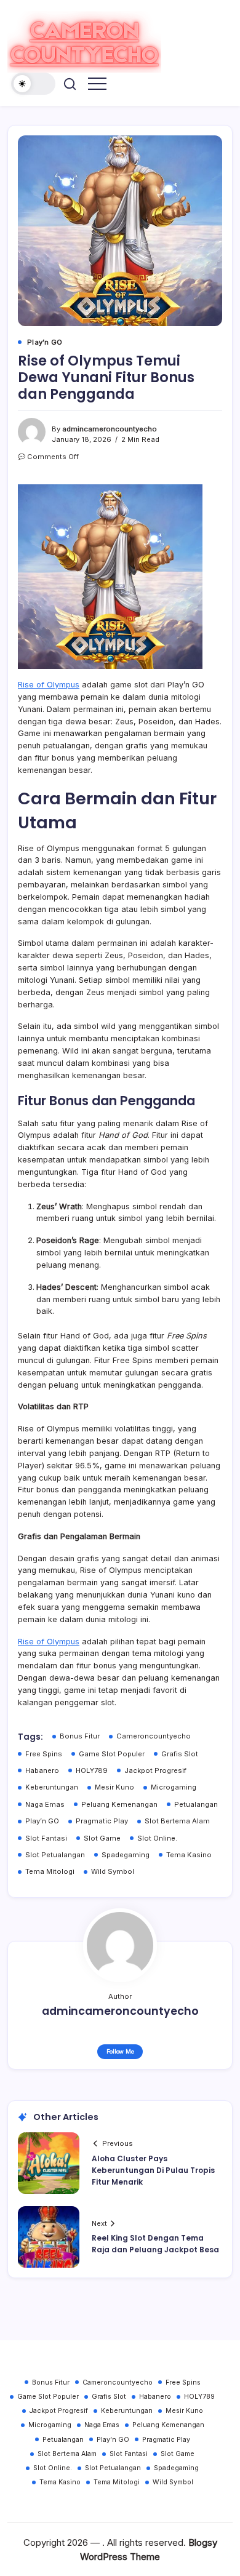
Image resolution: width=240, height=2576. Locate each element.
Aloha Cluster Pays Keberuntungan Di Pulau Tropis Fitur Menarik (153, 2170)
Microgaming (174, 1787)
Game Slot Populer (112, 1754)
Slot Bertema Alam (177, 1821)
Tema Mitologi (50, 1871)
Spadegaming (126, 1855)
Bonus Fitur (80, 1736)
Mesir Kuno (114, 1787)
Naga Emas (45, 1804)
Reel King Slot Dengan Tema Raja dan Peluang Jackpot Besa (155, 2244)
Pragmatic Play (102, 1821)
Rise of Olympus (49, 685)
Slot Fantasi (46, 1838)
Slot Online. (157, 1838)
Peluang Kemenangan (119, 1804)
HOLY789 (92, 1770)
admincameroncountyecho (110, 429)
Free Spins (44, 1754)
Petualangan (196, 1804)
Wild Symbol (113, 1871)
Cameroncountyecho (154, 1736)
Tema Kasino (189, 1855)
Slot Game (102, 1838)
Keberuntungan (52, 1787)
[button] (33, 84)
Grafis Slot (180, 1754)
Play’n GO (42, 1821)
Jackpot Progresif (155, 1770)
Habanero (42, 1770)
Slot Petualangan (55, 1855)
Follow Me (120, 2051)
